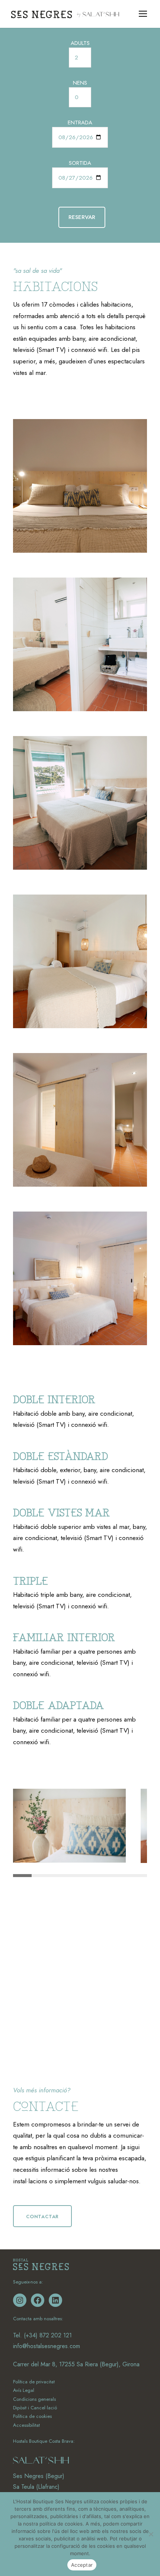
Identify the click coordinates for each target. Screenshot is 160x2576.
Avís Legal (24, 2390)
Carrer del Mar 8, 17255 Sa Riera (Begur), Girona (76, 2364)
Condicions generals (34, 2399)
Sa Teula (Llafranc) (36, 2487)
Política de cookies (32, 2416)
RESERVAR (82, 217)
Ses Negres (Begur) (39, 2476)
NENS (80, 83)
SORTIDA (80, 163)
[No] (151, 2534)
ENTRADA (80, 122)
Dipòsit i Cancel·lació (35, 2408)
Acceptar (82, 2565)
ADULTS (80, 43)
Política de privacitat (34, 2382)
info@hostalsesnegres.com (47, 2346)
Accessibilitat (26, 2425)
